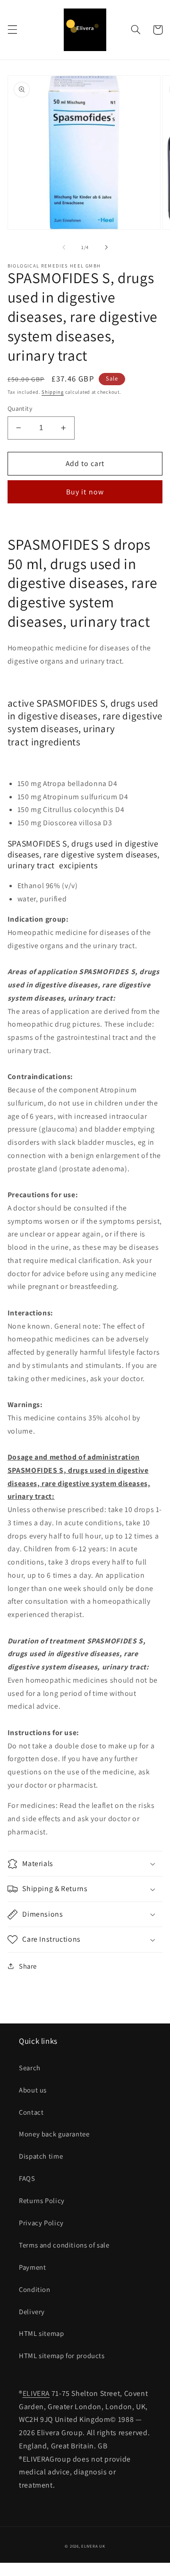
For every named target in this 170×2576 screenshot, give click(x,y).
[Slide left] (64, 247)
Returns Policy (42, 2200)
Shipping (53, 392)
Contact (31, 2112)
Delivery (32, 2312)
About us (33, 2090)
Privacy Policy (41, 2223)
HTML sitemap (42, 2333)
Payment (32, 2267)
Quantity (20, 408)
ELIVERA (36, 2393)
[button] (12, 30)
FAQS (27, 2178)
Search (30, 2068)
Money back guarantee (54, 2134)
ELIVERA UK (93, 2546)
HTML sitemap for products (62, 2356)
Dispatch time (41, 2156)
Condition (35, 2289)
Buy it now (85, 492)
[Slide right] (106, 247)
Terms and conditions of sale (64, 2245)
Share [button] (28, 1966)
